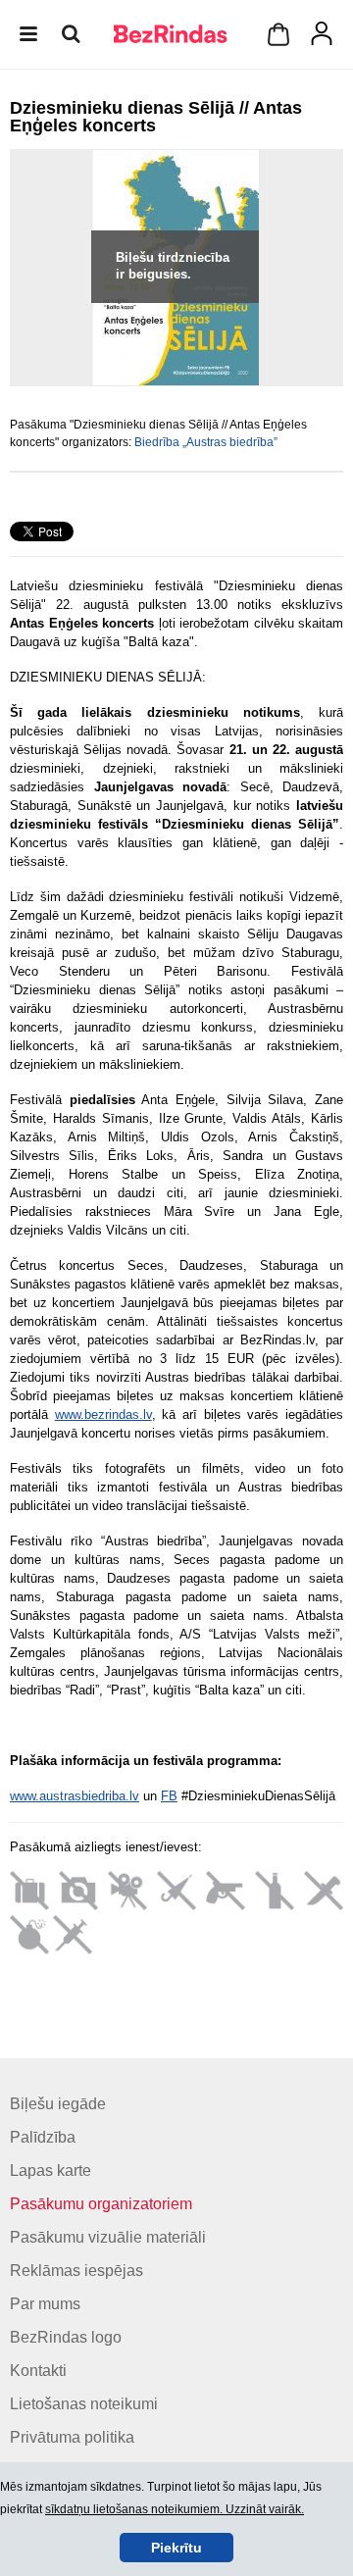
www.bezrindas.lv (103, 1414)
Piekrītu (176, 2548)
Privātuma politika (72, 2437)
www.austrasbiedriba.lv (75, 1796)
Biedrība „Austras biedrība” (206, 442)
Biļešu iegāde (58, 2104)
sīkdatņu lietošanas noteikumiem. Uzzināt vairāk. (175, 2509)
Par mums (45, 2304)
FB (169, 1796)
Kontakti (38, 2371)
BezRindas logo (66, 2337)
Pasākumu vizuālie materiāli (108, 2237)
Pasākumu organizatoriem (101, 2204)
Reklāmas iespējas (76, 2271)
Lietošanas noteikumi (84, 2404)
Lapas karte (50, 2171)
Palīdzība (43, 2137)
